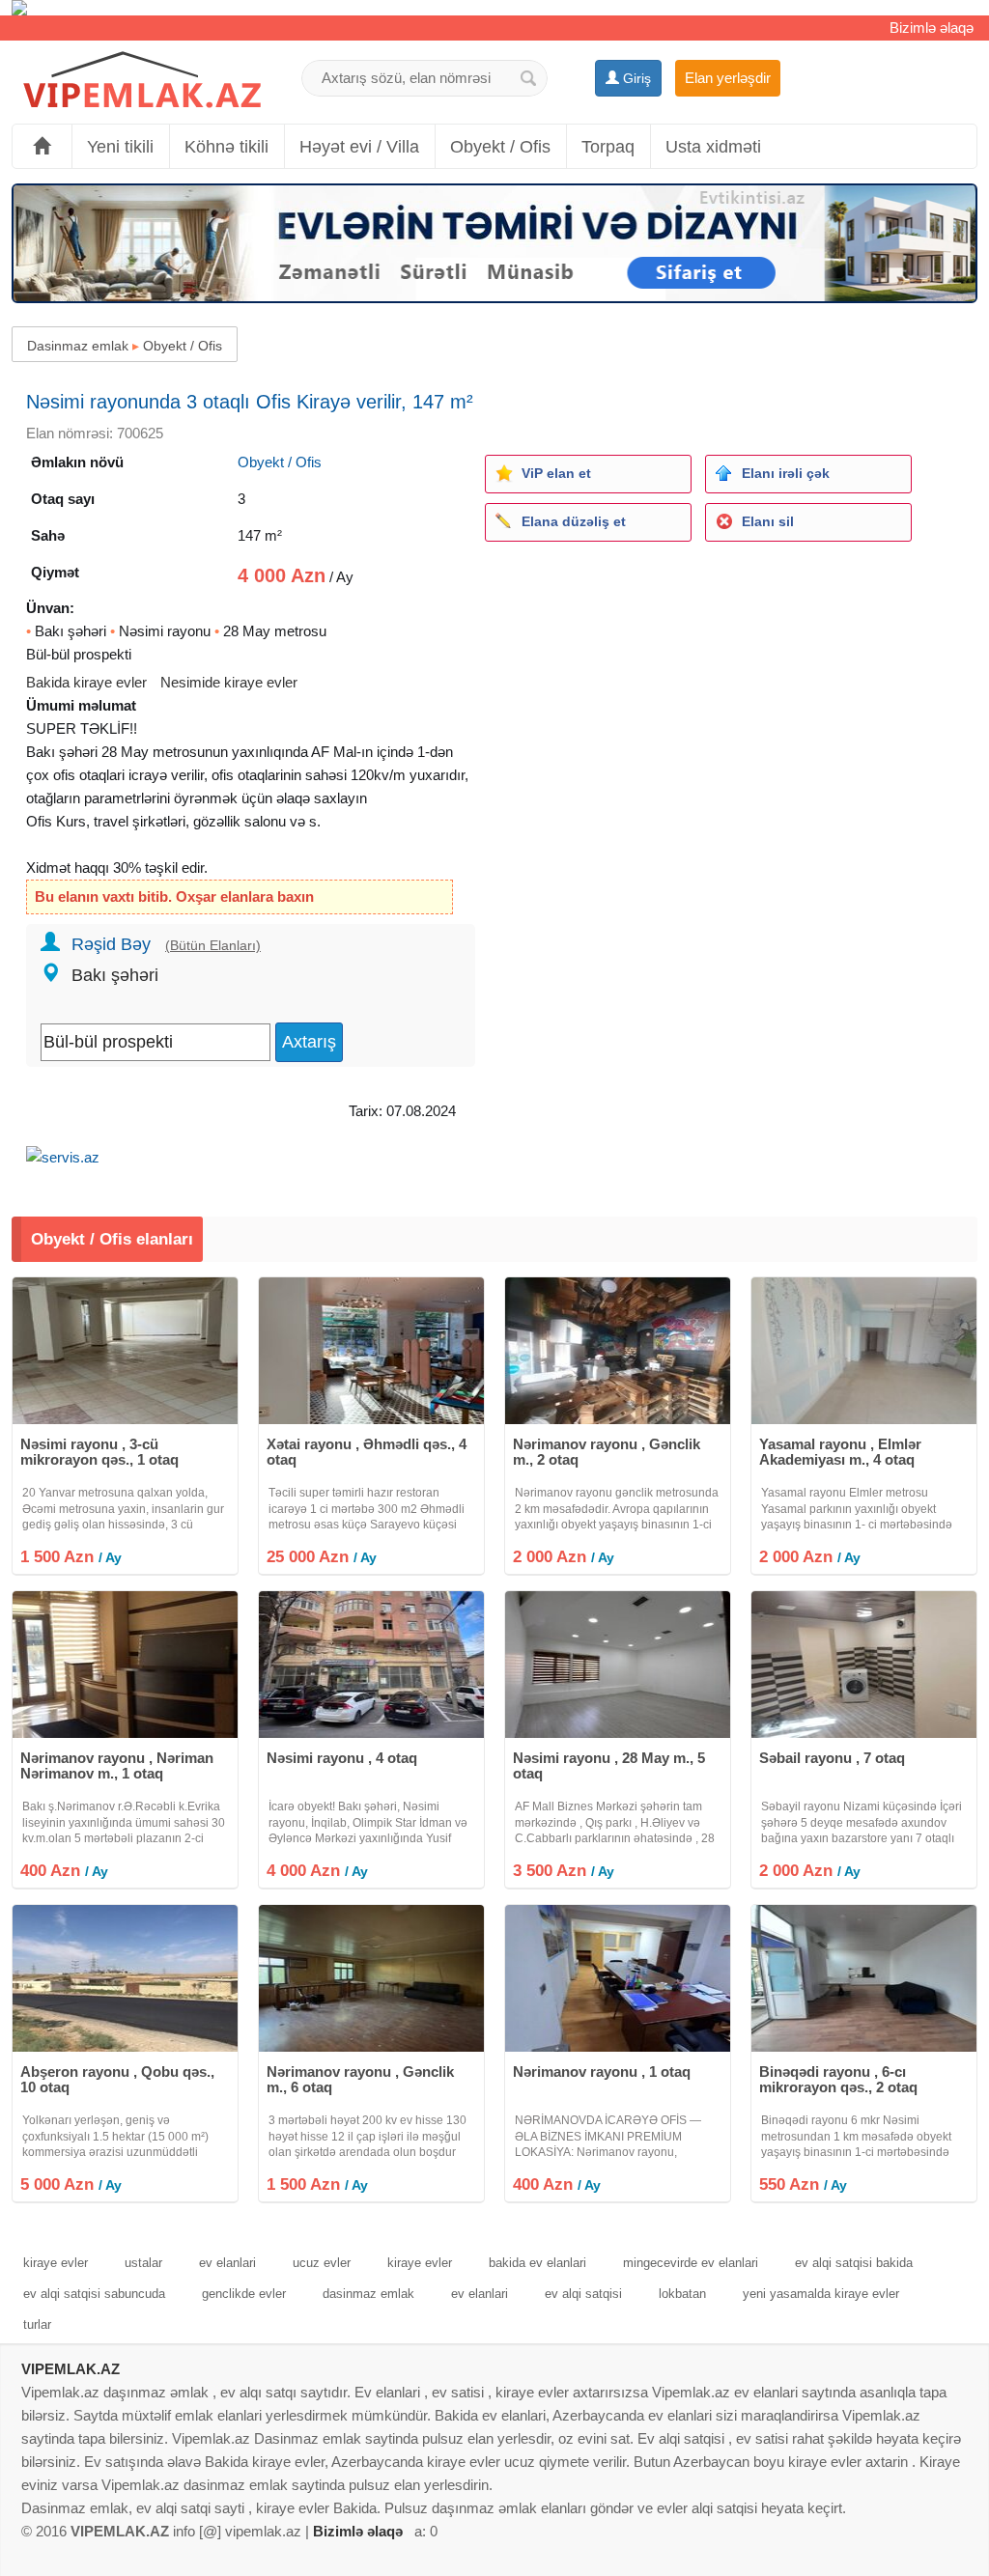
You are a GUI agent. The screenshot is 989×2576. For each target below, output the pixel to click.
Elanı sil (768, 521)
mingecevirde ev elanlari (691, 2263)
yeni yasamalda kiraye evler (821, 2294)
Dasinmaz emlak (78, 346)
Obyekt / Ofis (500, 147)
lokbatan (682, 2294)
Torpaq (608, 147)
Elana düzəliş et (574, 521)
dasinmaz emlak (368, 2294)
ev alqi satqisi (583, 2294)
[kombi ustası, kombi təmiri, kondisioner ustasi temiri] (494, 8)
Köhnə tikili (226, 147)
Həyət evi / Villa (359, 147)
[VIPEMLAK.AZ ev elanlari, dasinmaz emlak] (142, 81)
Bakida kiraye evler (86, 682)
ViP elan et (556, 473)
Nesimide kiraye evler (229, 682)
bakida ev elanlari (537, 2263)
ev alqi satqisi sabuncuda (94, 2294)
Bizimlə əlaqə (932, 28)
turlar (37, 2324)
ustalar (143, 2263)
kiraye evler (56, 2263)
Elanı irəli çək (786, 473)
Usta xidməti (713, 147)
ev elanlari (227, 2263)
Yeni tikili (120, 147)
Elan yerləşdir (728, 78)
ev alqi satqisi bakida (854, 2263)
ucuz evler (322, 2263)
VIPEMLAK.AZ (71, 2369)
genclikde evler (244, 2294)
